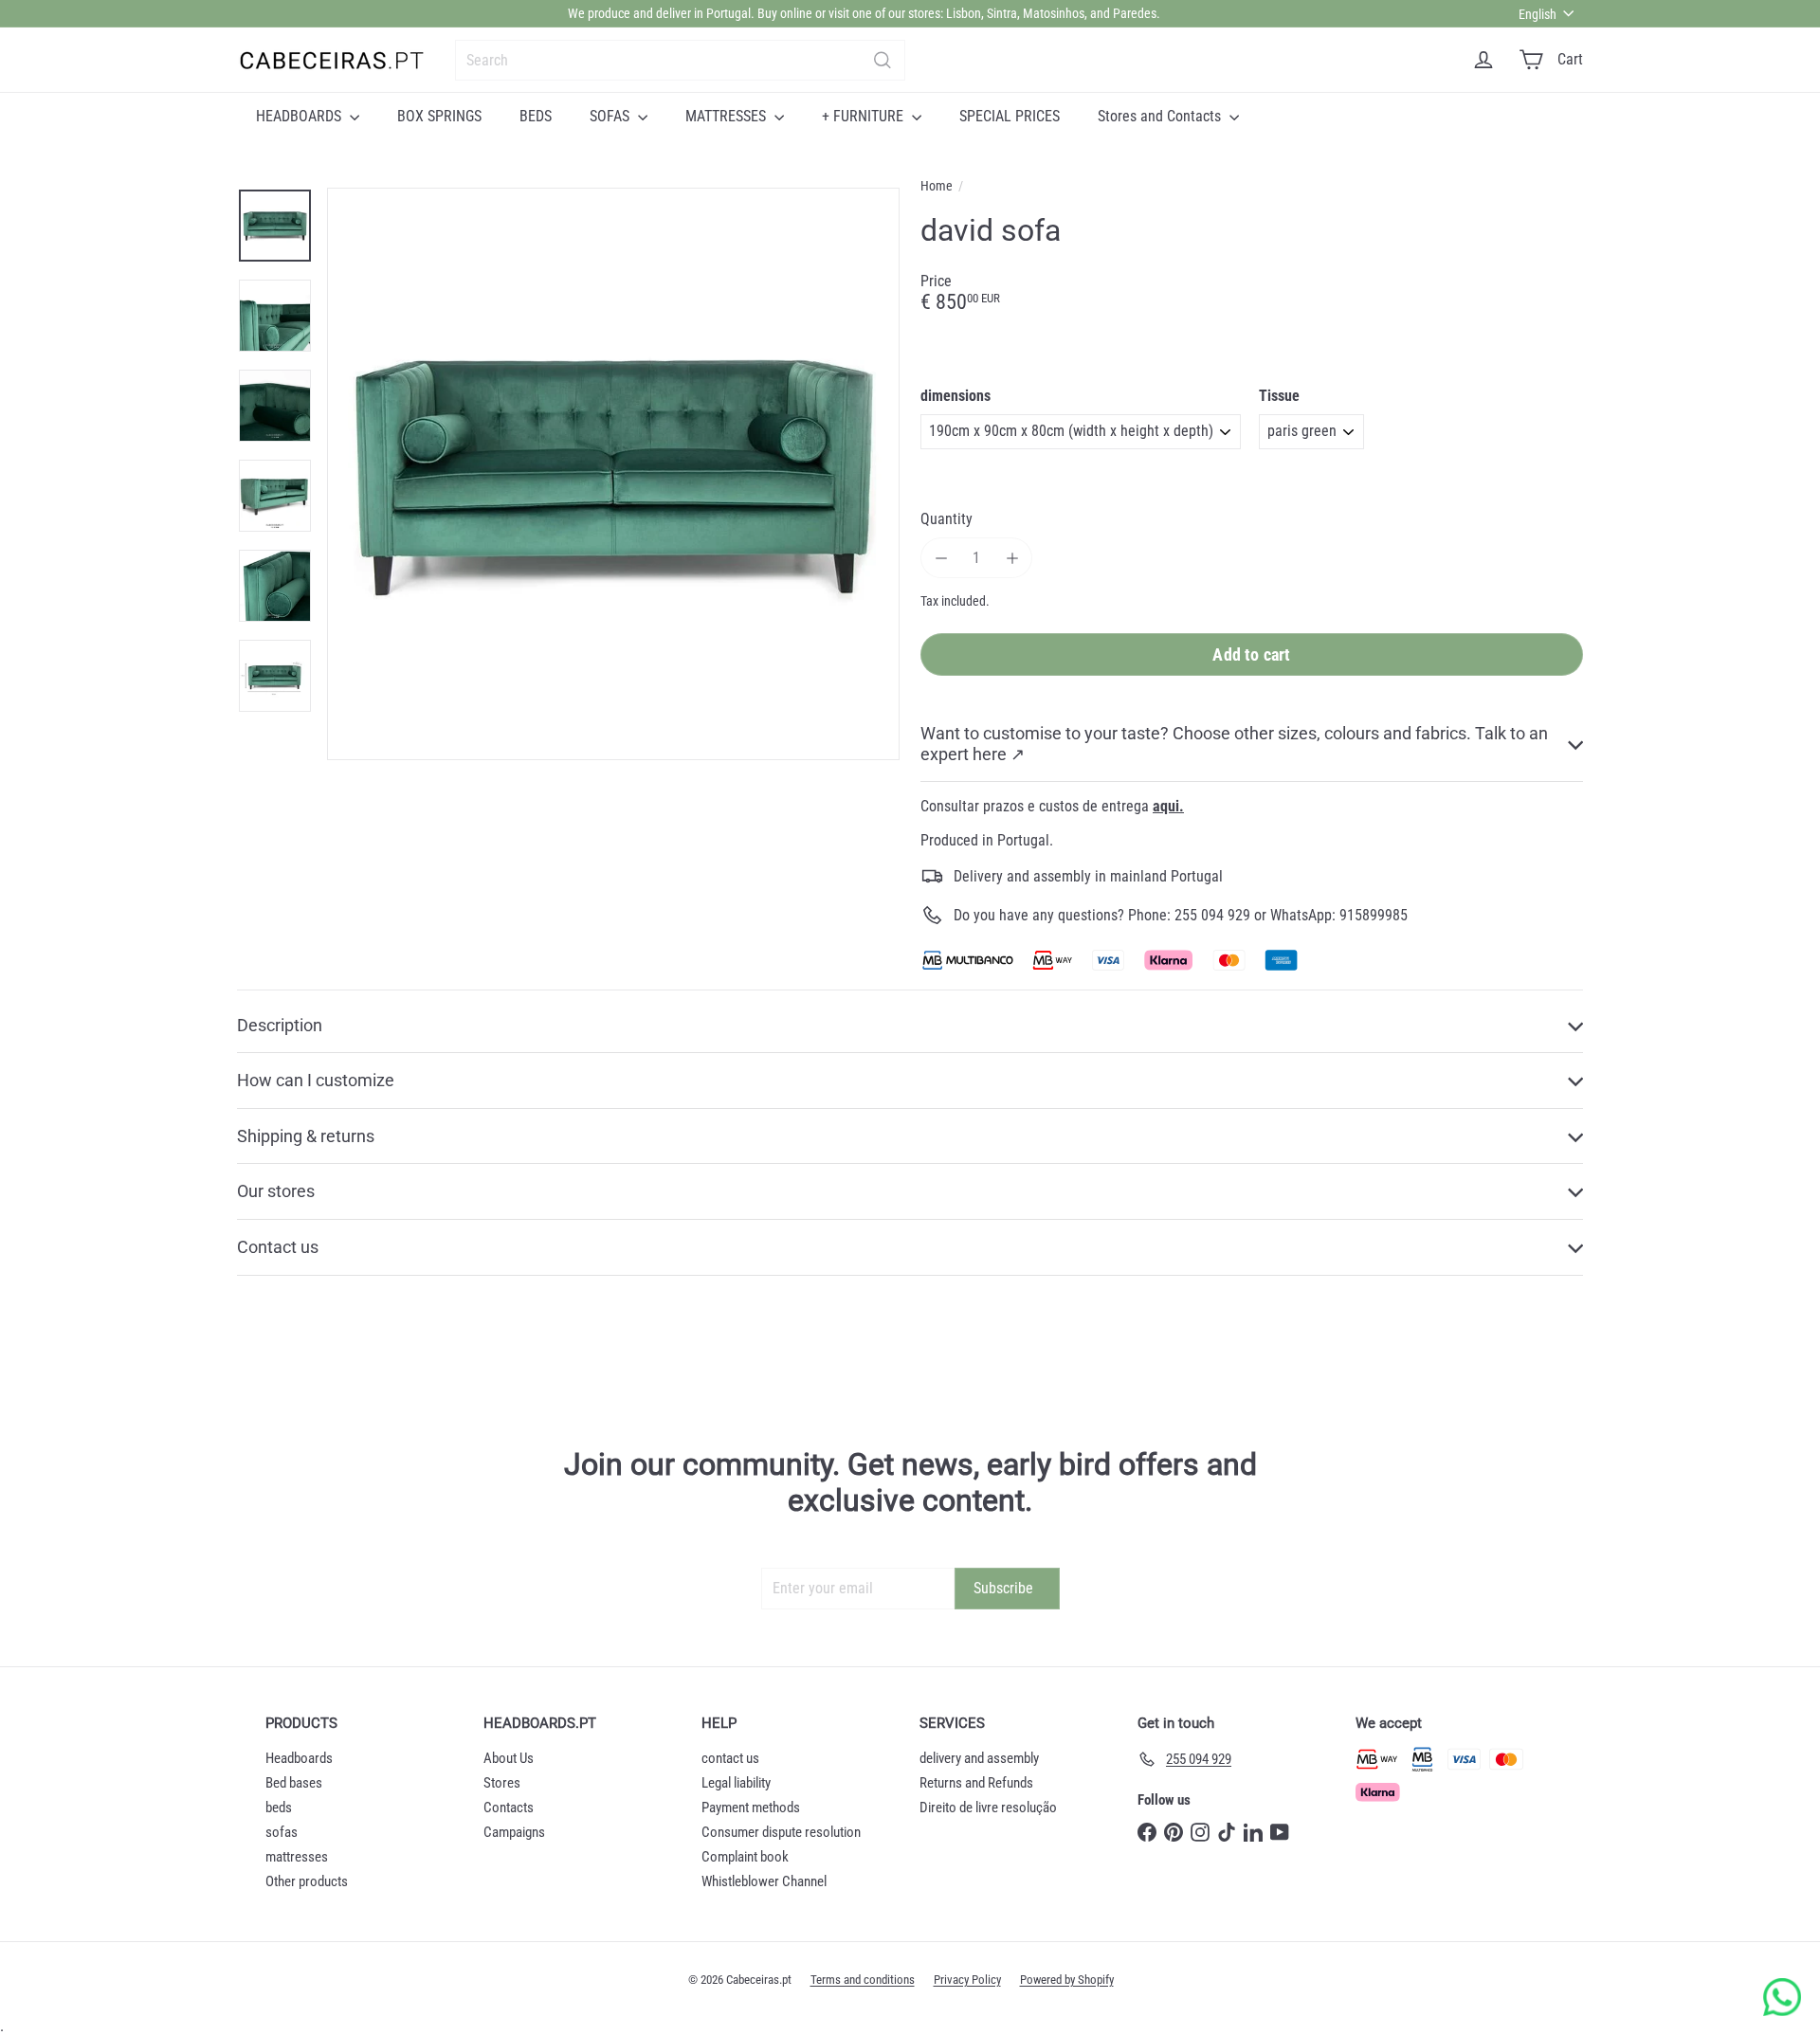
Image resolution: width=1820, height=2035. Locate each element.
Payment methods (751, 1808)
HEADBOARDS (300, 116)
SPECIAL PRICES (1010, 116)
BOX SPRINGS (439, 116)
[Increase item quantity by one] (1012, 558)
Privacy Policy (967, 1980)
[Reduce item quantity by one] (941, 558)
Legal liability (736, 1783)
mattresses (297, 1857)
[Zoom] (613, 474)
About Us (509, 1758)
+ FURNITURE (864, 116)
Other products (307, 1881)
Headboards (299, 1758)
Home (937, 186)
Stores (502, 1783)
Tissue (1279, 396)
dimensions (955, 396)
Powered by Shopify (1067, 1980)
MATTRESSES (728, 116)
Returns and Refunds (976, 1783)
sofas (282, 1832)
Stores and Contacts (1161, 116)
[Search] (883, 60)
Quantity (946, 519)
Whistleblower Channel (764, 1881)
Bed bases (294, 1783)
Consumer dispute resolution (781, 1832)
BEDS (536, 116)
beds (279, 1808)
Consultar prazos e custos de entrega (1052, 806)
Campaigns (514, 1832)
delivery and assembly (979, 1758)
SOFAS (611, 116)
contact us (730, 1758)
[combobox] (680, 60)
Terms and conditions (863, 1980)
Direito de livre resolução (988, 1808)
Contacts (509, 1808)
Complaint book (745, 1857)
